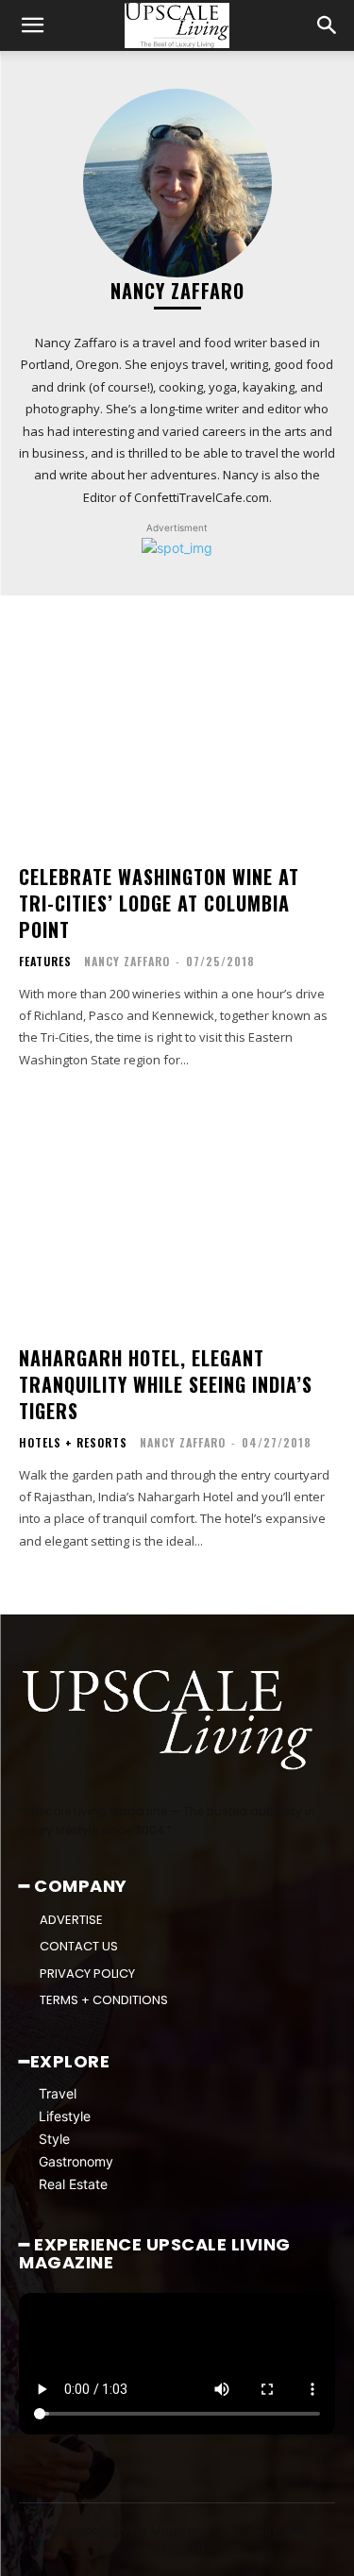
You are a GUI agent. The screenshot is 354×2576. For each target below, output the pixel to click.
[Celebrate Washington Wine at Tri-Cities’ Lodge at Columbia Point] (177, 729)
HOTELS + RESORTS (73, 1443)
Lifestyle (65, 2116)
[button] (32, 25)
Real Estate (73, 2184)
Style (54, 2139)
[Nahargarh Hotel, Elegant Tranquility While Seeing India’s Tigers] (177, 1210)
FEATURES (45, 962)
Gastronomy (76, 2161)
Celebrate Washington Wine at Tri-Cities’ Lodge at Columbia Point (159, 903)
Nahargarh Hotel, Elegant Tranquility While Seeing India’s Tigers (166, 1384)
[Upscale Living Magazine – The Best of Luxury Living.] (169, 1720)
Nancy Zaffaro (127, 961)
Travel (58, 2093)
